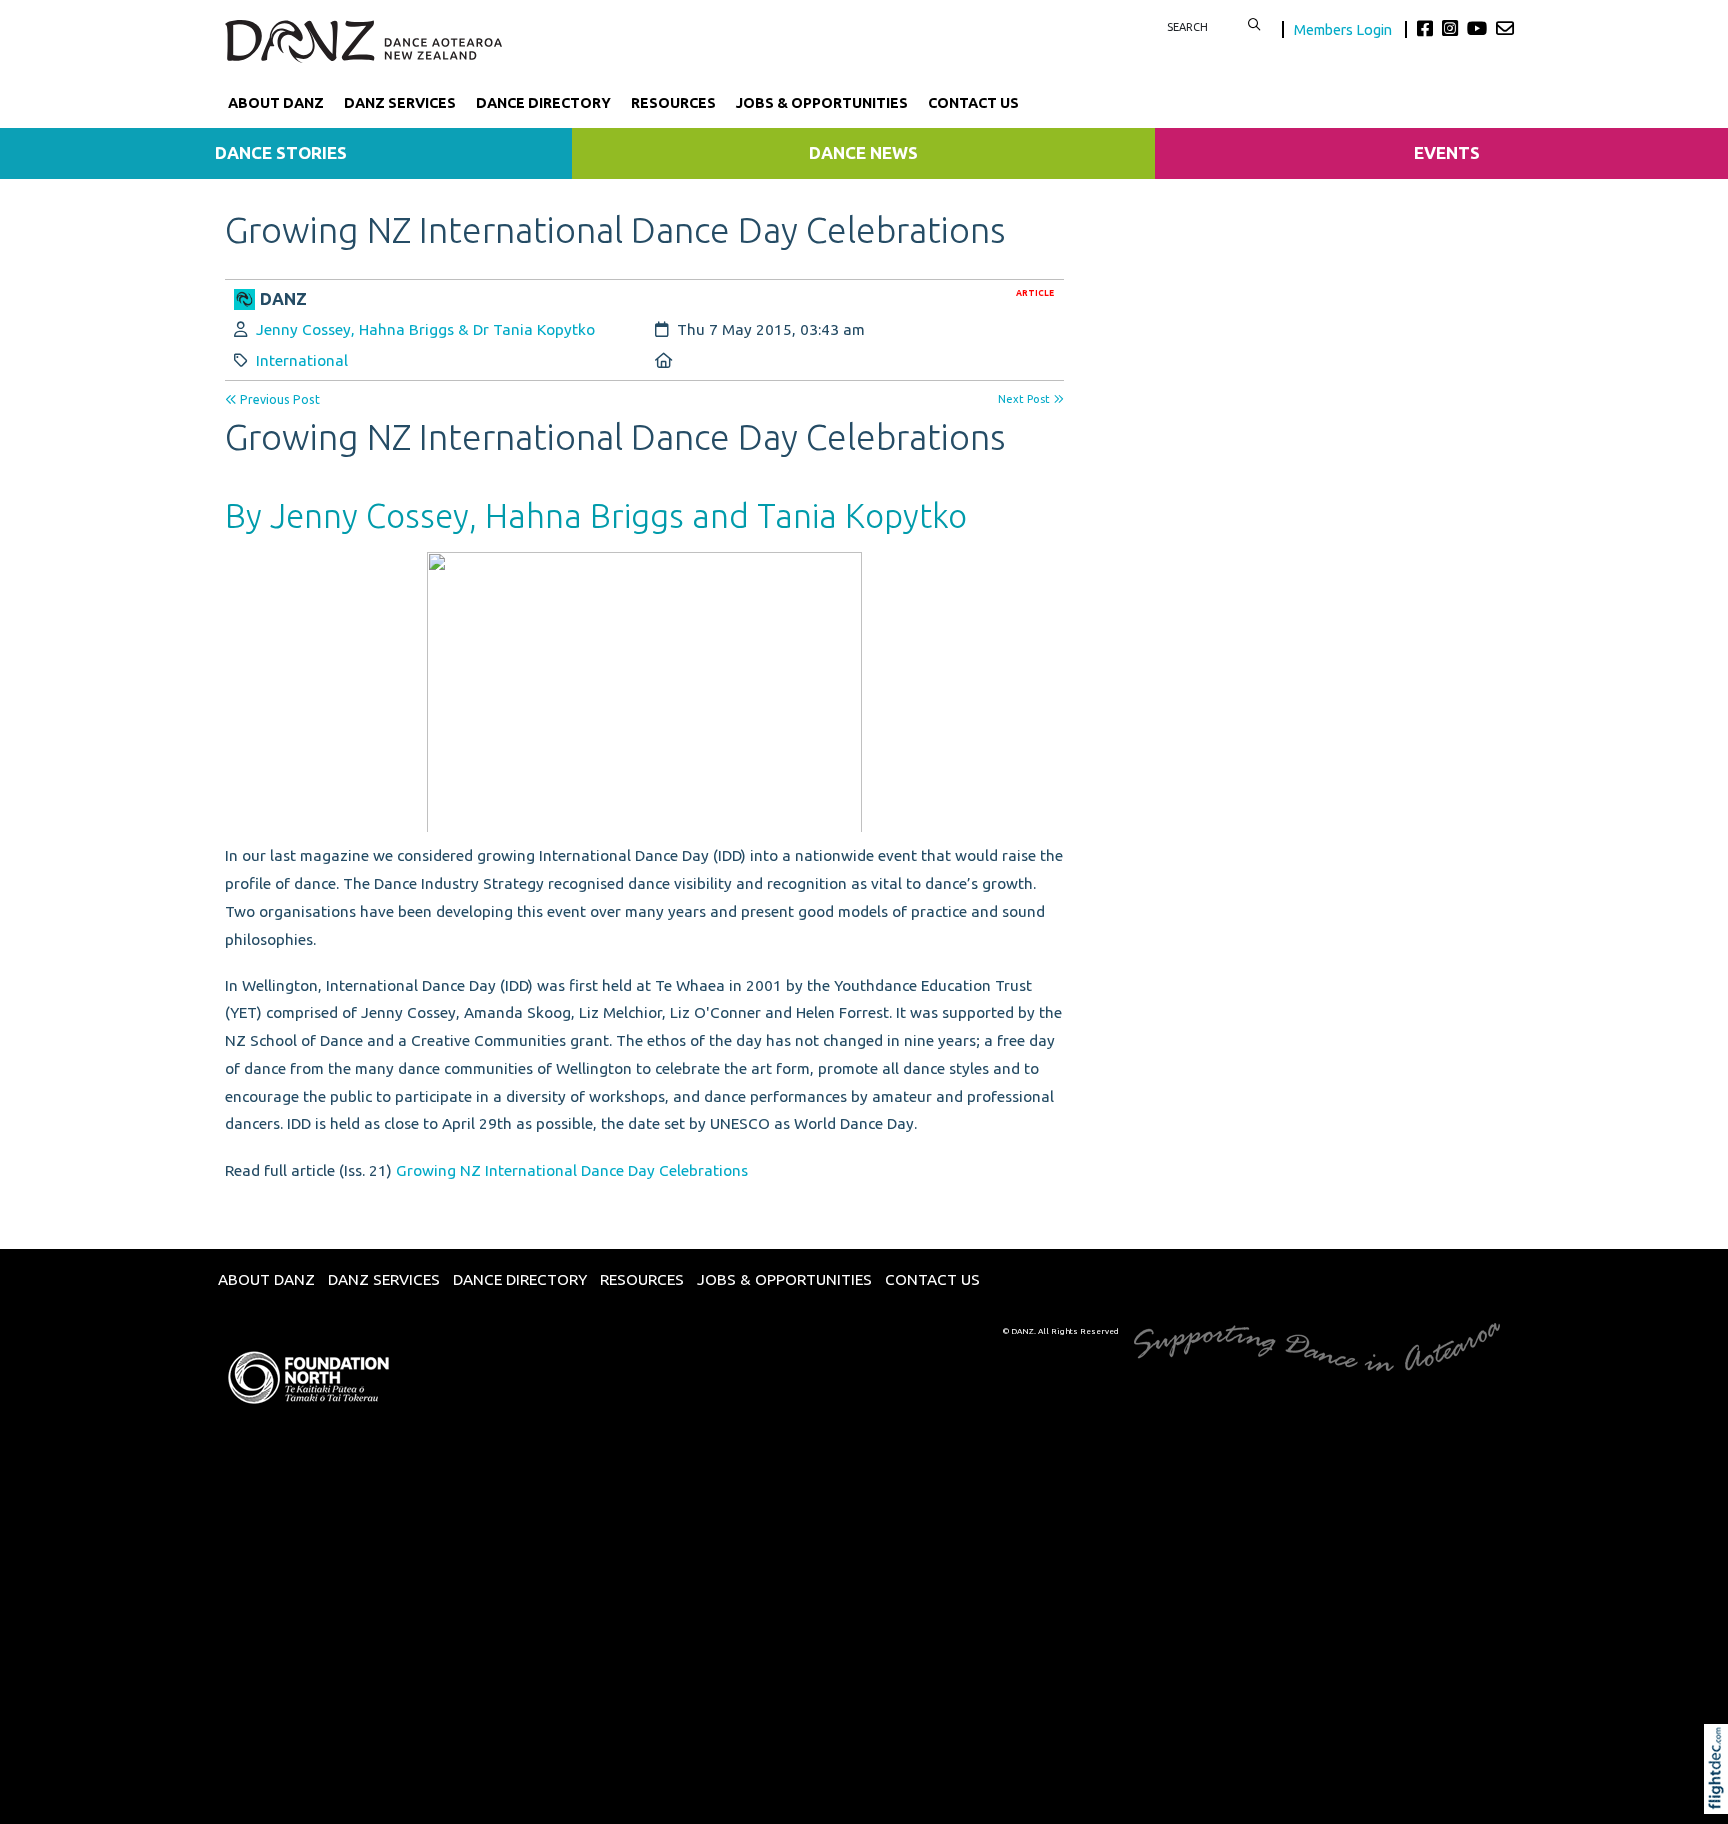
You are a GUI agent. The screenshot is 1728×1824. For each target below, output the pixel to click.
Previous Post (278, 399)
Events (1447, 152)
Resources (673, 103)
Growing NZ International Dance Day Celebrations (572, 1170)
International (302, 360)
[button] (1720, 1796)
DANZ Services (400, 103)
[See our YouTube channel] (1479, 28)
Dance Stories (281, 152)
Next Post (1025, 399)
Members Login (1344, 29)
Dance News (863, 152)
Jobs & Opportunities (822, 103)
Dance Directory (543, 103)
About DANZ (276, 103)
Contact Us (973, 103)
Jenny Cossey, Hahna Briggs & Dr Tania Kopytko (425, 329)
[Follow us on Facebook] (1427, 28)
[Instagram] (1452, 28)
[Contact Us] (1505, 28)
